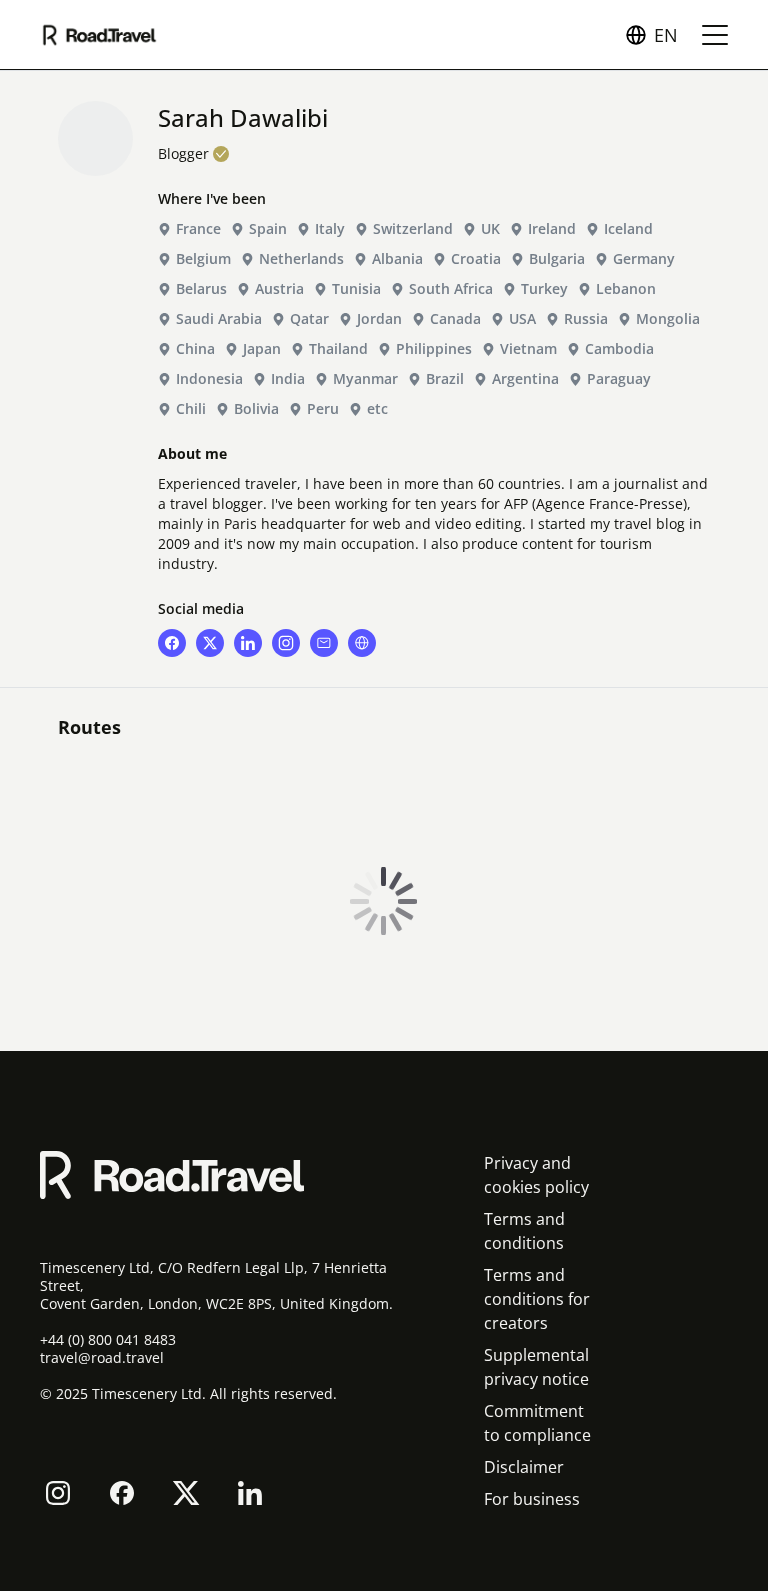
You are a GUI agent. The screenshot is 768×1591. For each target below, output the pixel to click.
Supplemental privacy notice (536, 1367)
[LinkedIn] (250, 1493)
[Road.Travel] (99, 35)
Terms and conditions (524, 1231)
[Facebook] (122, 1493)
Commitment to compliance (537, 1423)
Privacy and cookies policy (536, 1175)
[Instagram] (58, 1493)
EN (666, 35)
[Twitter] (186, 1493)
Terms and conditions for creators (537, 1299)
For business (532, 1499)
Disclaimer (524, 1467)
